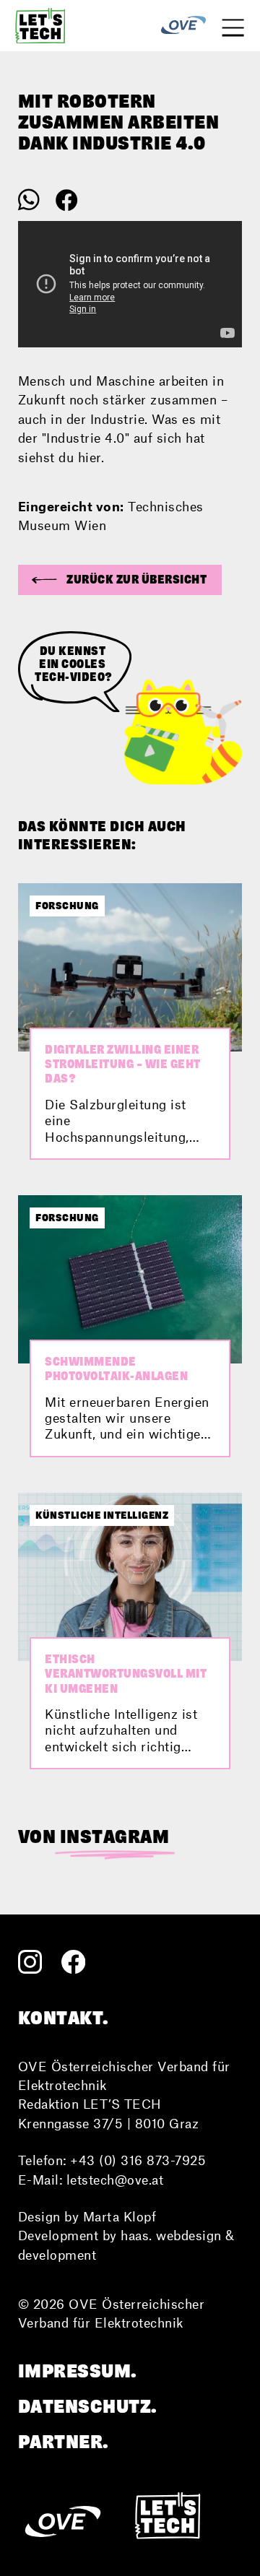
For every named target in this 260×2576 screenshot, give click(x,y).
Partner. (64, 2442)
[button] (120, 580)
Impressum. (78, 2371)
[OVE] (183, 26)
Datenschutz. (88, 2406)
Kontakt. (64, 2018)
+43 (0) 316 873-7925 (138, 2160)
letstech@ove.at (115, 2180)
